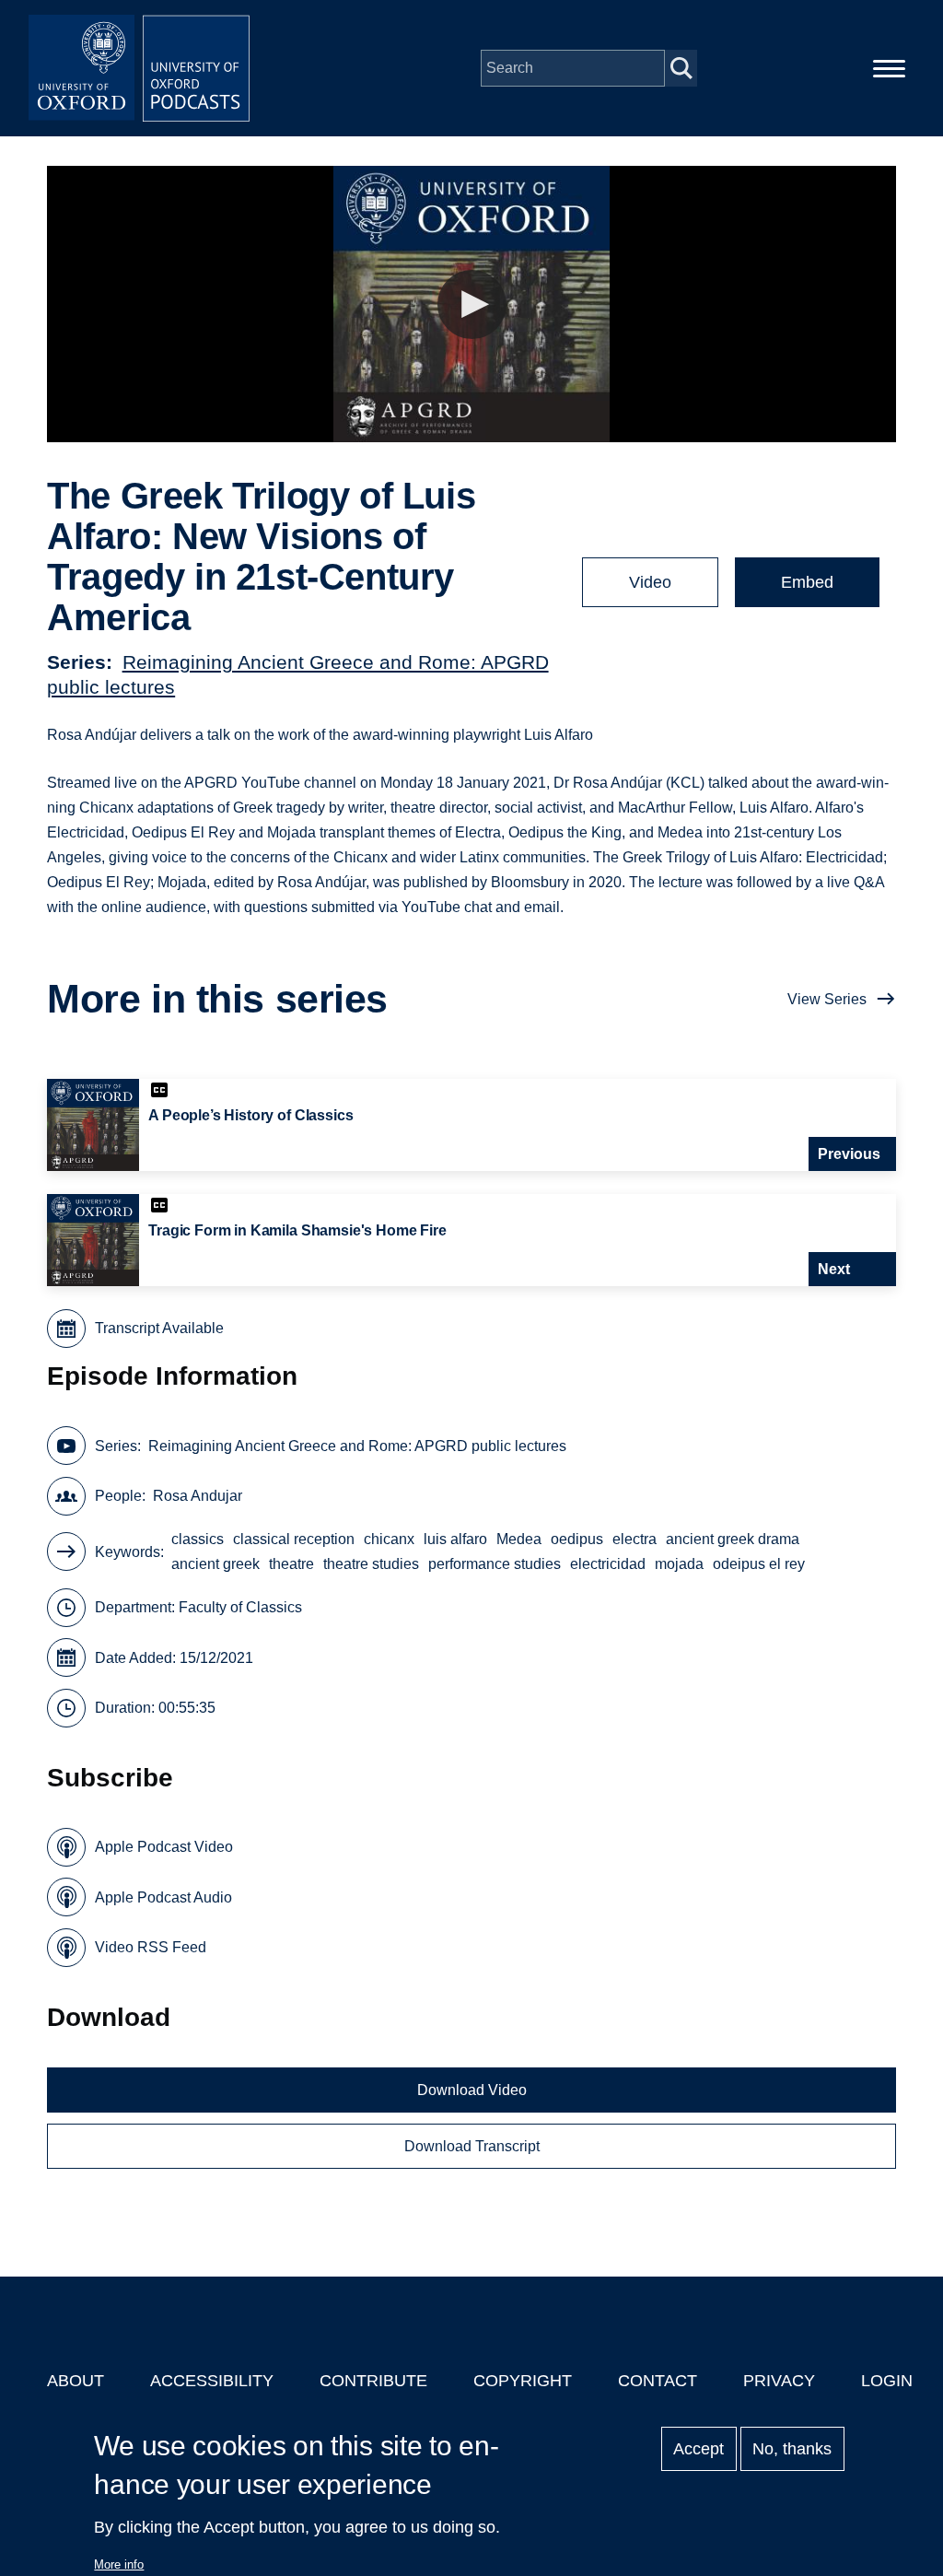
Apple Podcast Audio (163, 1897)
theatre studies (371, 1564)
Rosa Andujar (198, 1496)
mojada (679, 1564)
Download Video (472, 2090)
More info (119, 2564)
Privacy (779, 2381)
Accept (699, 2449)
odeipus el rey (759, 1564)
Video (650, 582)
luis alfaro (455, 1539)
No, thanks (792, 2449)
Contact (658, 2381)
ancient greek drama (733, 1539)
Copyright (523, 2381)
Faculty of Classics (240, 1607)
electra (634, 1539)
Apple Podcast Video (164, 1847)
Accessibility (212, 2381)
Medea (519, 1539)
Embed (807, 582)
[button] (472, 304)
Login (887, 2381)
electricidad (608, 1564)
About (76, 2381)
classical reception (294, 1539)
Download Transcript (472, 2146)
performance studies (495, 1564)
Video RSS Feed (151, 1947)
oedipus (577, 1539)
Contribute (373, 2381)
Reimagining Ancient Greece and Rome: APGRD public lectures (357, 1446)
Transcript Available (159, 1328)
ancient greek (215, 1564)
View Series (827, 999)
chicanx (389, 1539)
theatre (291, 1564)
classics (198, 1539)
